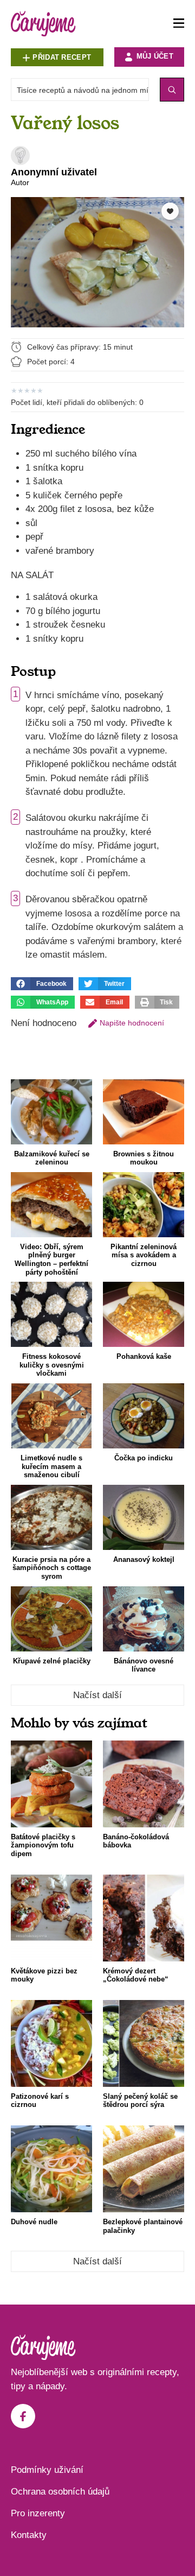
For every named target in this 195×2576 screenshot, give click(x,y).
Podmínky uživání (47, 2470)
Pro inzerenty (38, 2513)
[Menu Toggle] (179, 24)
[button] (42, 984)
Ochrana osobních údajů (60, 2492)
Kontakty (29, 2535)
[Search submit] (172, 90)
